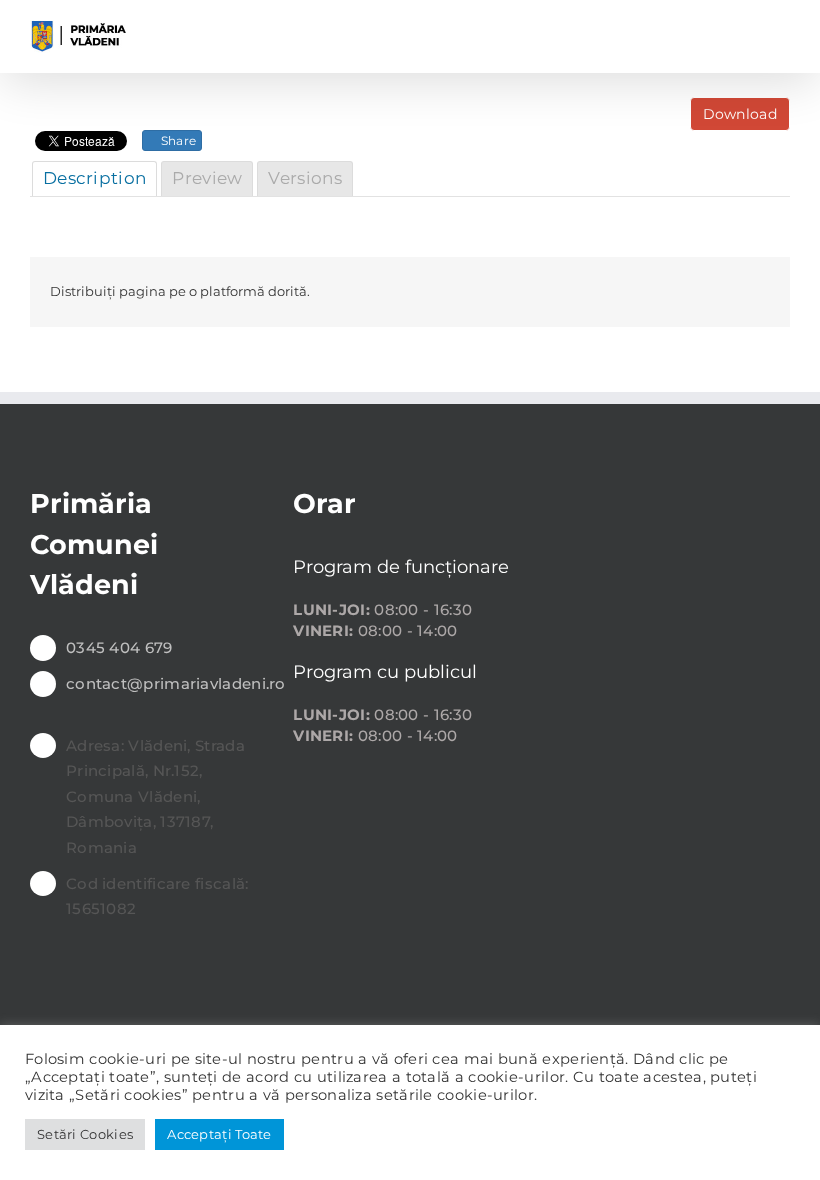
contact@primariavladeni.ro (164, 683)
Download (740, 114)
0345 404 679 (119, 647)
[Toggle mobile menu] (782, 30)
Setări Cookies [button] (85, 1134)
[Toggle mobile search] (745, 30)
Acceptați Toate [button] (219, 1134)
